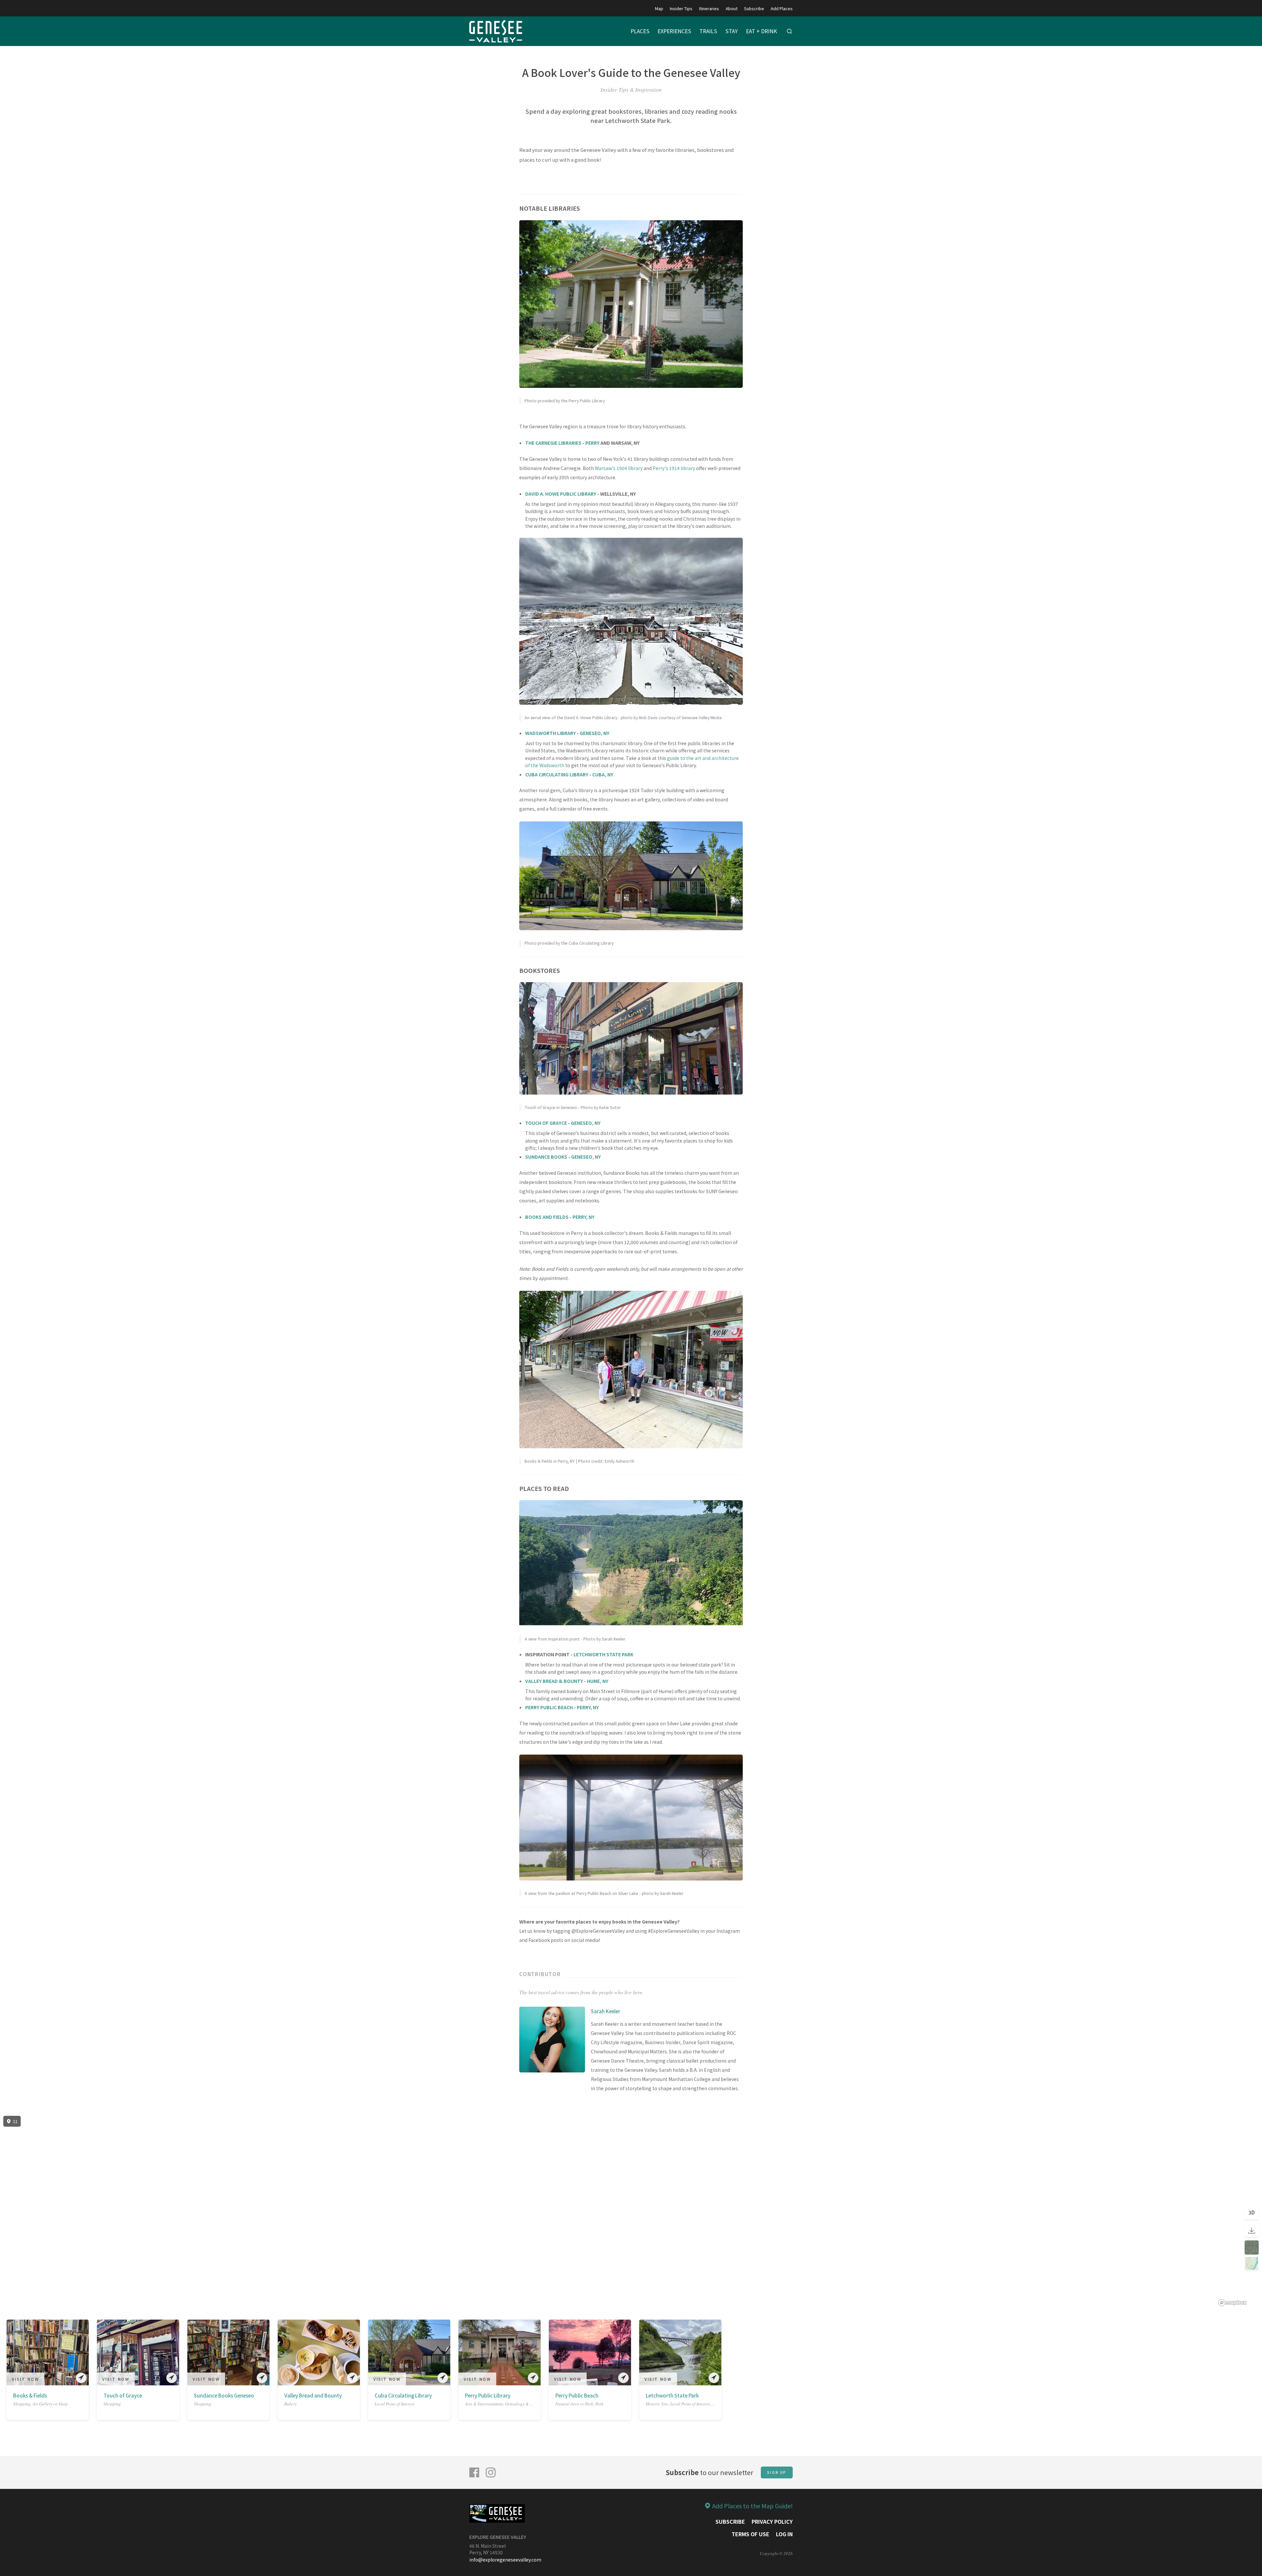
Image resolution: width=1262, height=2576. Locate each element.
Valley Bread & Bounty (554, 1681)
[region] (631, 2211)
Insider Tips (681, 8)
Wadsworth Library (550, 733)
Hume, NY (598, 1681)
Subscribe (754, 8)
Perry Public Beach (549, 1707)
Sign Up (777, 2472)
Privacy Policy (772, 2521)
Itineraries (709, 8)
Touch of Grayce (546, 1123)
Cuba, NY (603, 774)
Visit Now (25, 2379)
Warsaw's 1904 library (619, 468)
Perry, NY (584, 1217)
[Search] (789, 31)
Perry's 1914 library (674, 468)
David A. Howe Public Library (561, 494)
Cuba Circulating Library (557, 774)
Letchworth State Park (603, 1654)
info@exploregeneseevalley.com (505, 2560)
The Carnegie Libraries (554, 443)
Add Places (782, 8)
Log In (784, 2534)
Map (659, 8)
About (732, 8)
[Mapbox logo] (1232, 2303)
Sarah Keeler (606, 2011)
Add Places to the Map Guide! (752, 2506)
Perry (592, 443)
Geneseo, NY (595, 733)
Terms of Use (750, 2534)
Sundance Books (546, 1157)
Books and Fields (547, 1217)
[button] (11, 2354)
